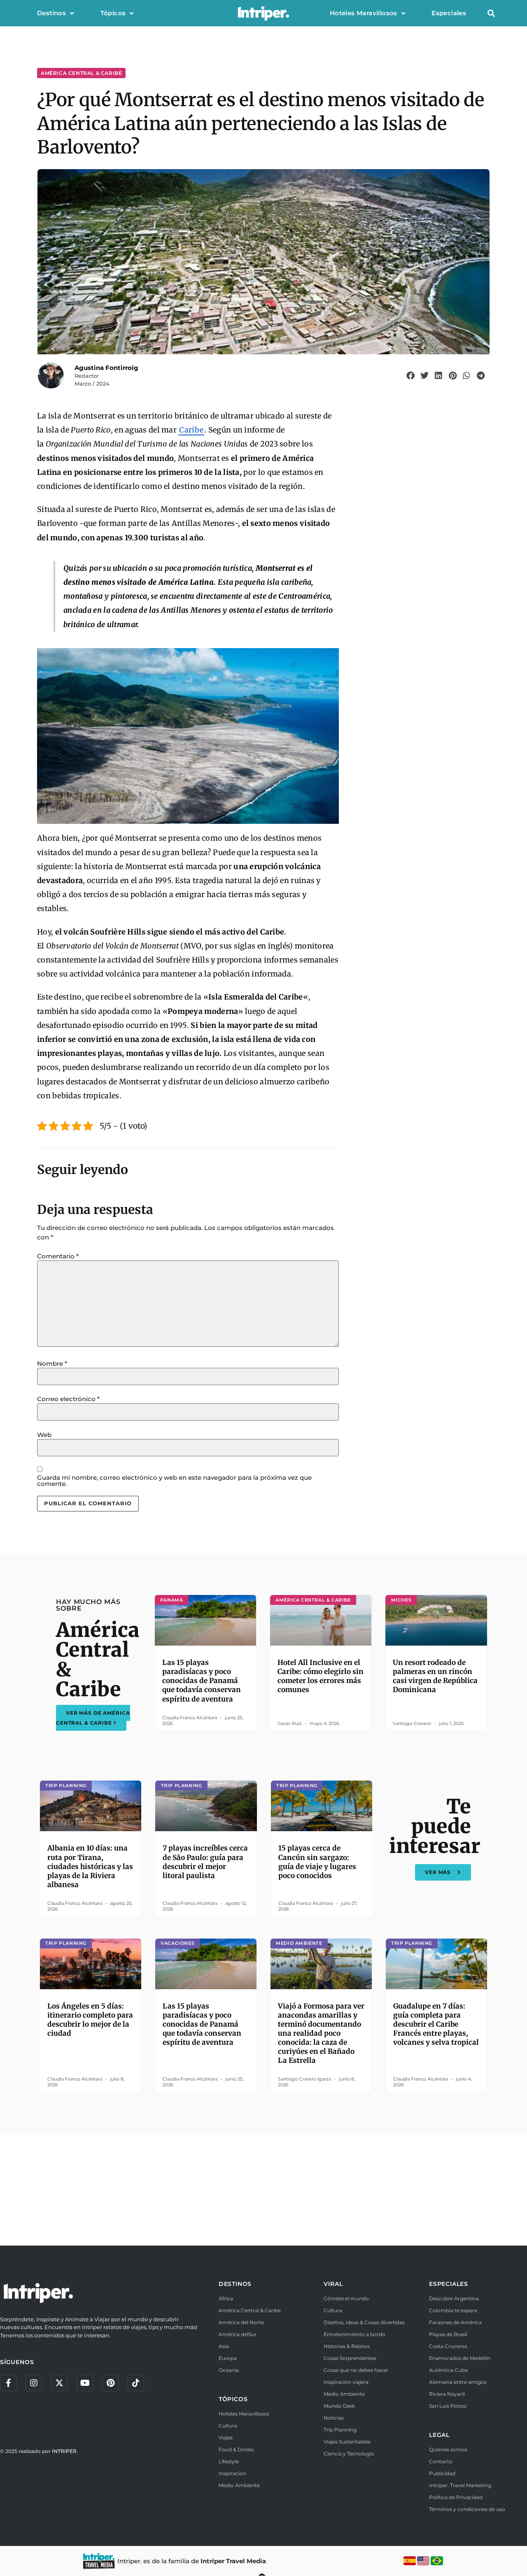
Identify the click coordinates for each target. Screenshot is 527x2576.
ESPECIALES (449, 2284)
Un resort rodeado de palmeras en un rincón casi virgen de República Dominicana (435, 1676)
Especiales (449, 13)
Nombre (52, 1364)
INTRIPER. (65, 2451)
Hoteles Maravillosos (364, 13)
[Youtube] (85, 2383)
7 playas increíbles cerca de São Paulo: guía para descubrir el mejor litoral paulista (205, 1862)
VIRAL (333, 2284)
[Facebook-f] (8, 2383)
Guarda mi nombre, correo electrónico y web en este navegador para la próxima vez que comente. (174, 1481)
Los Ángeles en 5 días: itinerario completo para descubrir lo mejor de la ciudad (90, 2020)
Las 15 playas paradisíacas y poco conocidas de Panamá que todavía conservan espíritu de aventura (202, 1681)
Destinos (51, 13)
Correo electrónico (68, 1399)
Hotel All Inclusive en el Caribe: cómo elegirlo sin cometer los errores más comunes (321, 1676)
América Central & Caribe (81, 73)
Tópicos (113, 13)
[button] (491, 13)
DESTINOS (235, 2284)
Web (44, 1435)
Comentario (58, 1256)
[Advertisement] (263, 2188)
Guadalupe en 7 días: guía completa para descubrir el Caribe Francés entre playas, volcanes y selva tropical (436, 2024)
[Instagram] (34, 2383)
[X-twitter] (59, 2383)
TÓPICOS (233, 2399)
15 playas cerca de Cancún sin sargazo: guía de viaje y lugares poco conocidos (317, 1862)
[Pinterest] (110, 2383)
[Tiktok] (136, 2383)
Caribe (191, 430)
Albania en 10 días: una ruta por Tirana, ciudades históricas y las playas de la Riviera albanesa (90, 1866)
